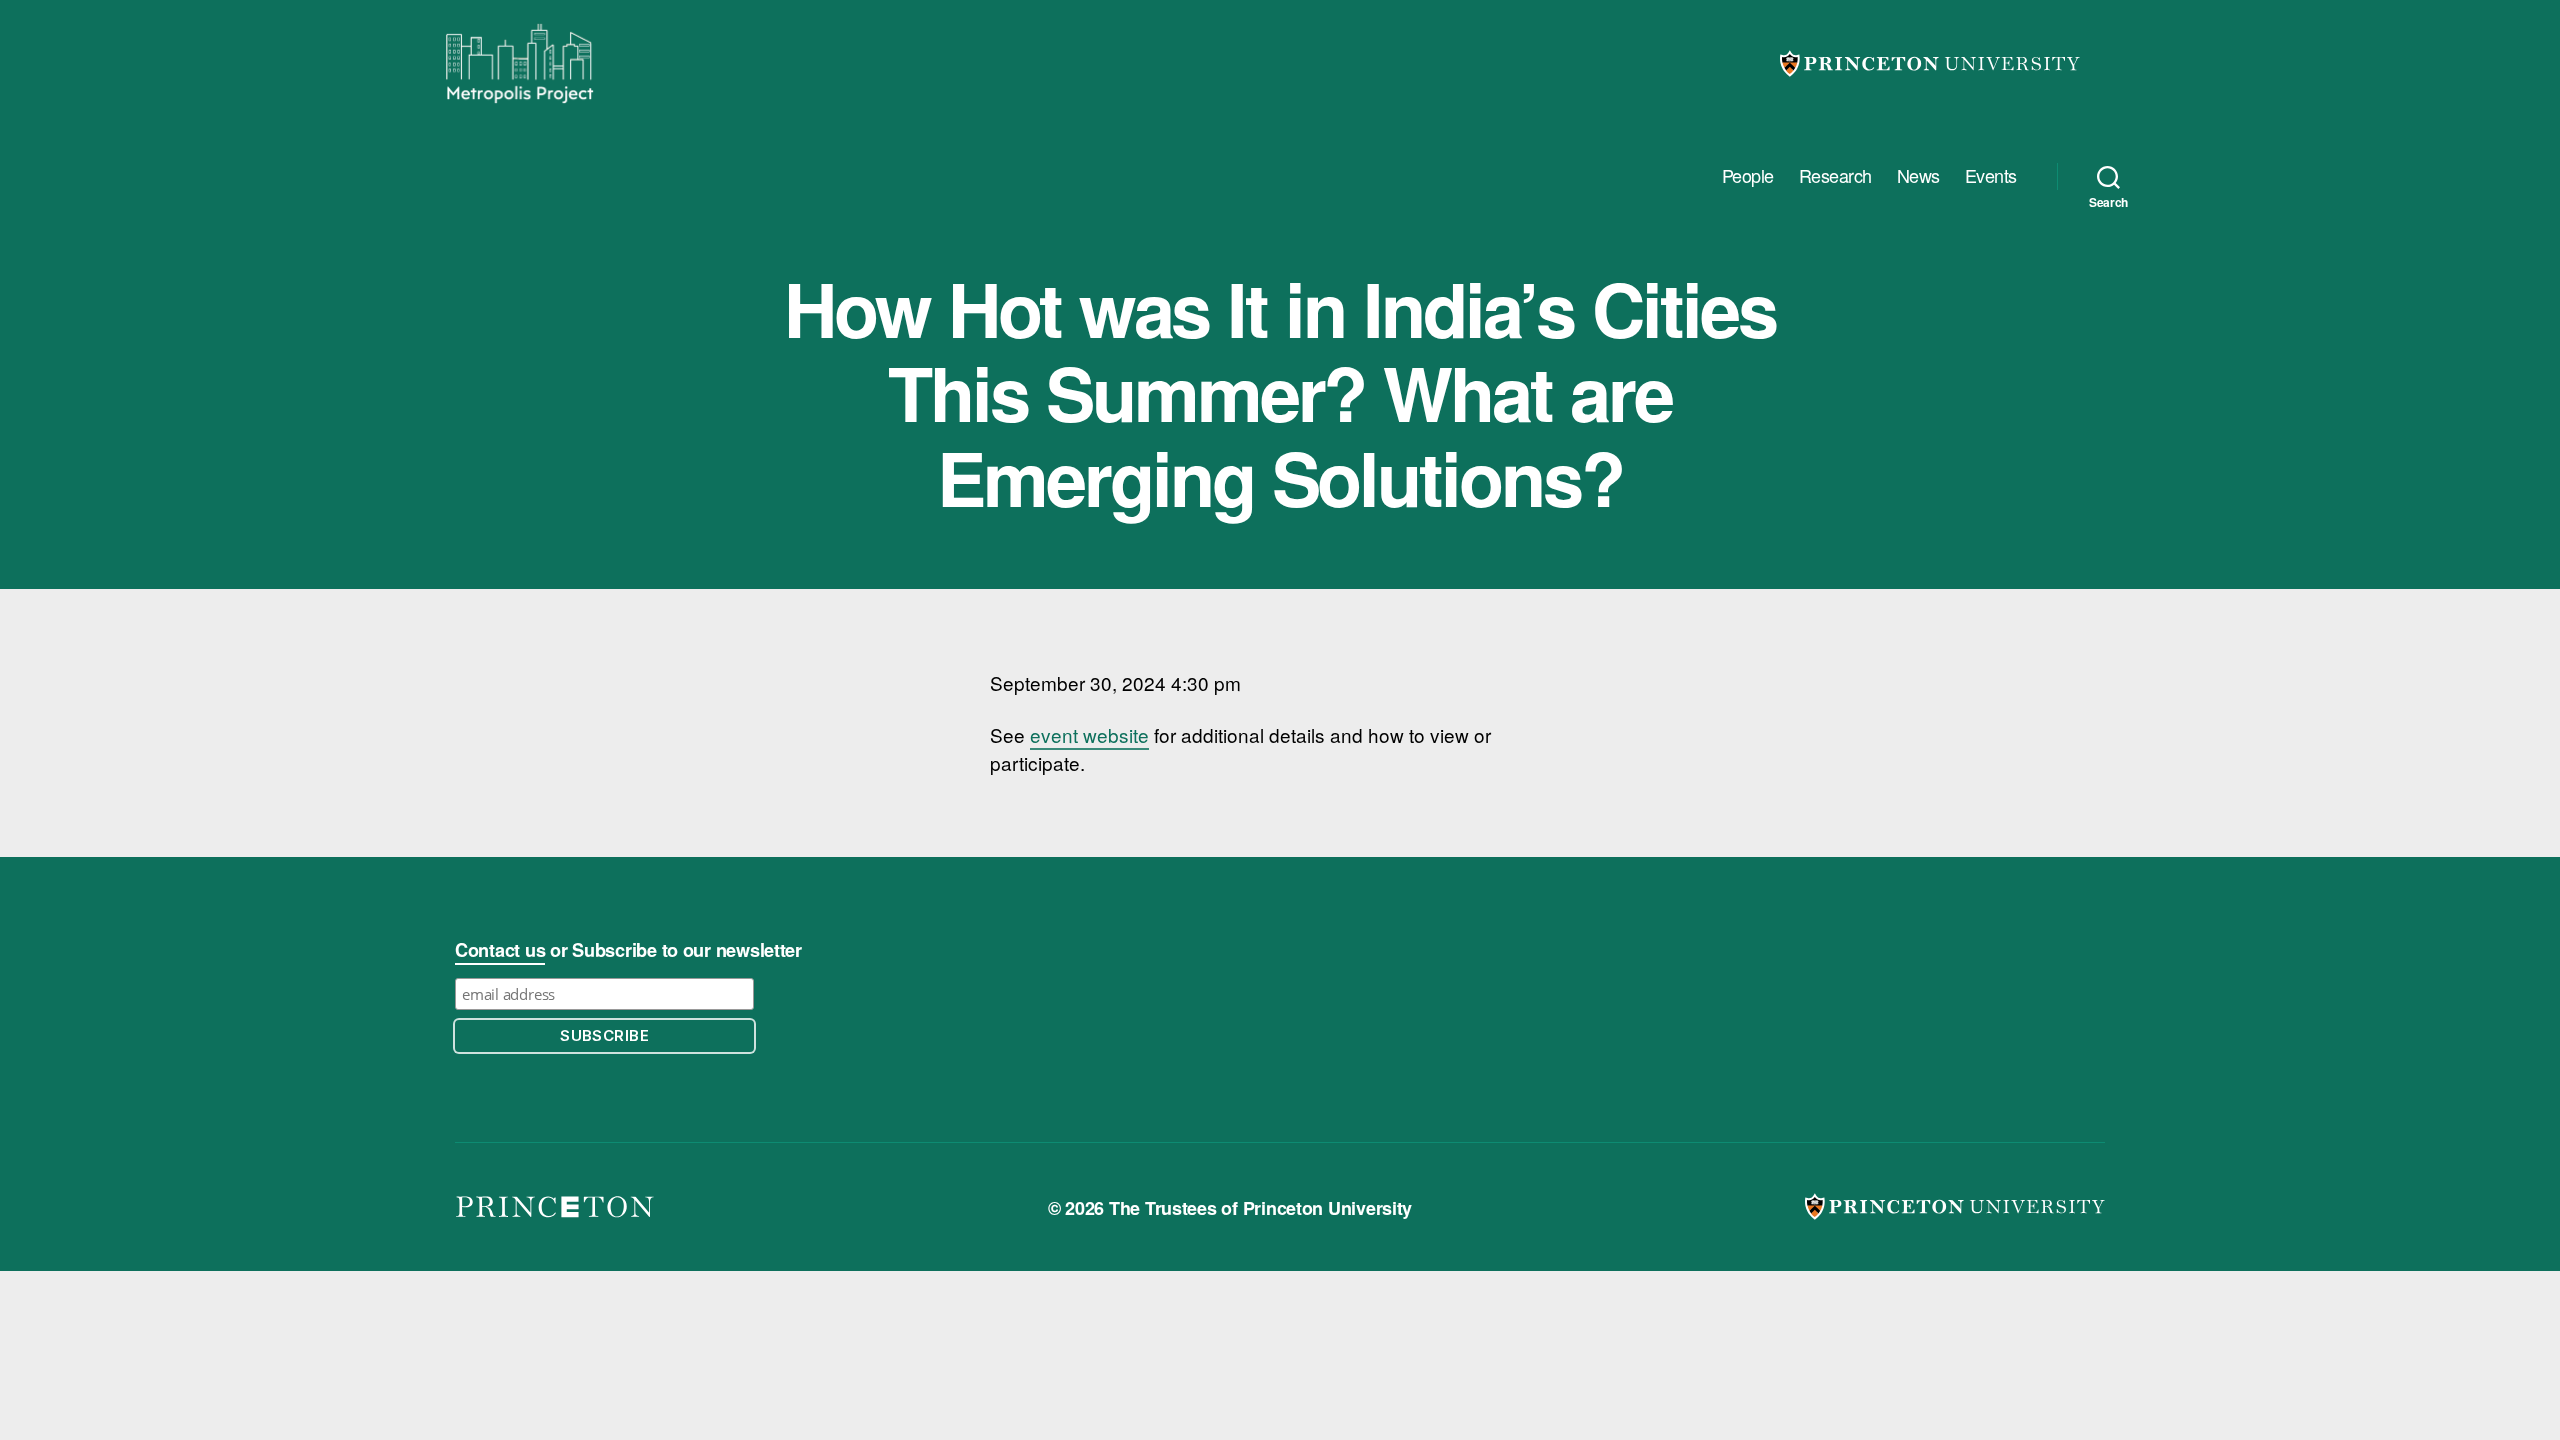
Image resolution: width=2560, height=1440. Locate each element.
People (1748, 176)
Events (1991, 176)
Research (1835, 176)
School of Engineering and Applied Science (555, 1207)
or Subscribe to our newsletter (628, 950)
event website (1089, 734)
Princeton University (1930, 63)
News (1918, 176)
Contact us (500, 950)
